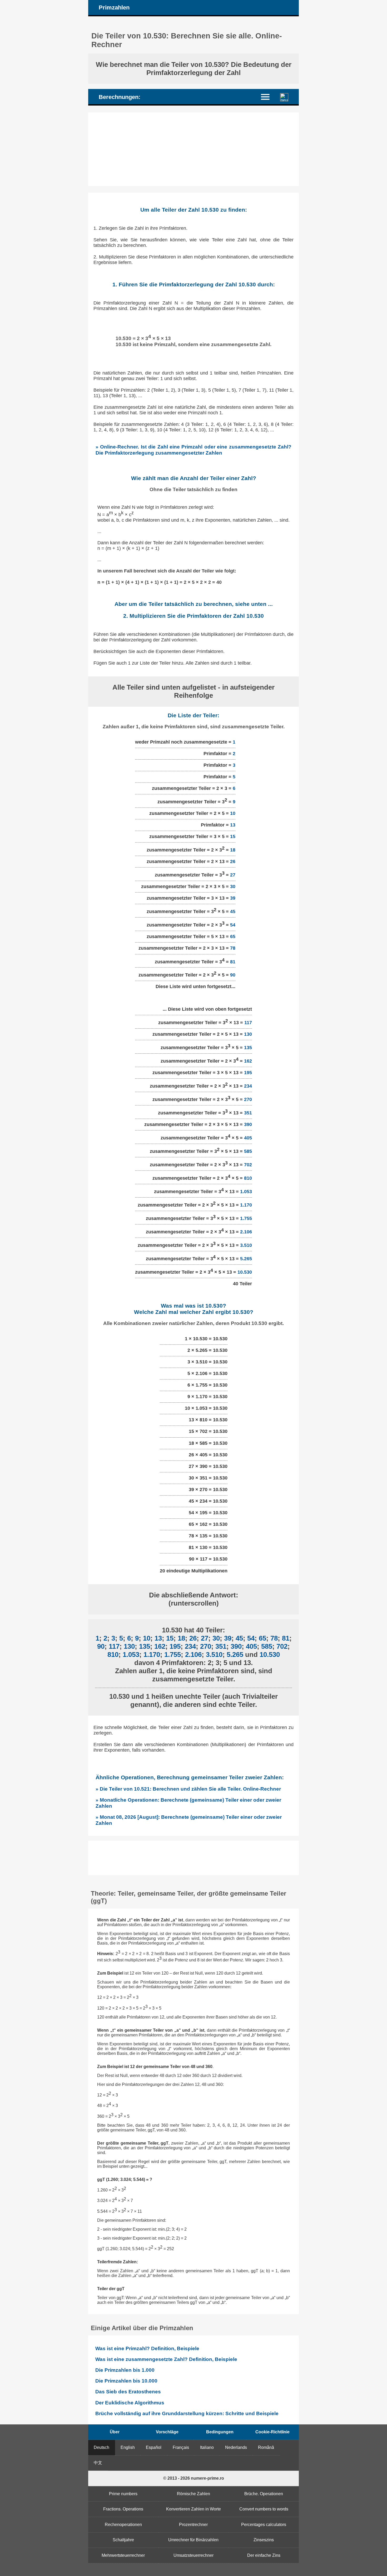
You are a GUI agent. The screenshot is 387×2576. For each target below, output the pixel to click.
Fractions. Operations (123, 2509)
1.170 (246, 1205)
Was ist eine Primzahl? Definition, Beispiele (147, 2348)
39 (233, 898)
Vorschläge (167, 2432)
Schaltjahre (123, 2540)
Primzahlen (114, 8)
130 (248, 1034)
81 (233, 961)
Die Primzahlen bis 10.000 (126, 2381)
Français (181, 2447)
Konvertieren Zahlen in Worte (193, 2509)
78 (233, 948)
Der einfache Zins (264, 2555)
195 (248, 1073)
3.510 (246, 1245)
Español (154, 2447)
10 (233, 813)
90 (233, 975)
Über (115, 2432)
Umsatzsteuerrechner (193, 2555)
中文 (98, 2463)
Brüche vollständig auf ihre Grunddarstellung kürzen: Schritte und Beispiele (187, 2413)
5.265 (246, 1259)
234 (248, 1086)
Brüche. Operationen (264, 2494)
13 (233, 825)
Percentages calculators (264, 2525)
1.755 (246, 1218)
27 (233, 875)
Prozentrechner (193, 2525)
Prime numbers (123, 2494)
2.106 (246, 1232)
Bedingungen (220, 2432)
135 (248, 1048)
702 (248, 1165)
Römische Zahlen (193, 2494)
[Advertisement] (193, 149)
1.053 (246, 1192)
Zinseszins (264, 2540)
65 (233, 936)
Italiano (207, 2447)
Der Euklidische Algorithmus (130, 2403)
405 (248, 1138)
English (128, 2447)
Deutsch (101, 2447)
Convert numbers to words (264, 2509)
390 (248, 1124)
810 (248, 1178)
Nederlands (236, 2447)
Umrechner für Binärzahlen (193, 2540)
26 (233, 861)
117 (248, 1023)
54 (233, 925)
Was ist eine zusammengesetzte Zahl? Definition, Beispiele (166, 2359)
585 (248, 1151)
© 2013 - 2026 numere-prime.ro (194, 2478)
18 (233, 850)
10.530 (245, 1272)
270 (248, 1099)
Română (266, 2447)
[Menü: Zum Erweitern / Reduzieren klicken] (268, 96)
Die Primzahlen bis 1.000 (125, 2370)
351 (248, 1113)
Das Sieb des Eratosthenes (128, 2392)
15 (233, 836)
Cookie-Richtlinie (272, 2432)
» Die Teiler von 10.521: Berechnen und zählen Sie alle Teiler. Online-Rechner (188, 1789)
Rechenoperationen (123, 2525)
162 (248, 1061)
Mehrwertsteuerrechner (123, 2555)
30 (233, 886)
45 (233, 911)
